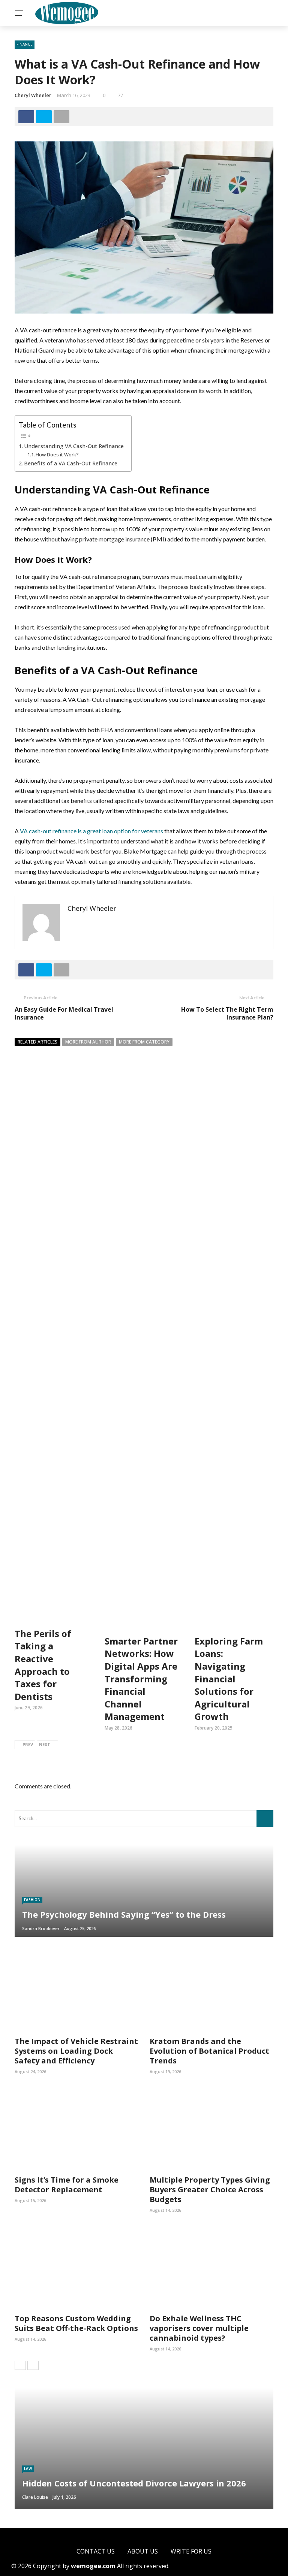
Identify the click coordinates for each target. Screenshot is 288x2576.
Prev (28, 1744)
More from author (88, 1042)
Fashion (32, 1900)
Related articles (37, 1042)
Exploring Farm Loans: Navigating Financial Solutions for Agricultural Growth (229, 1679)
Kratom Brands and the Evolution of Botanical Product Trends (209, 2051)
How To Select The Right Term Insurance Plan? (227, 1013)
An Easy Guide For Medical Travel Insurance (64, 1013)
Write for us (191, 2551)
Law (28, 2468)
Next (45, 1744)
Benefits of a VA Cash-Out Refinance (71, 463)
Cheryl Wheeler (33, 95)
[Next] (33, 2365)
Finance (25, 44)
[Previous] (20, 2365)
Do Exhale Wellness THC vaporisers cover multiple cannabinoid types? (199, 2328)
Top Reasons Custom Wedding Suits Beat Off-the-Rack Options (76, 2323)
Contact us (96, 2551)
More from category (144, 1042)
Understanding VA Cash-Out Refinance (74, 446)
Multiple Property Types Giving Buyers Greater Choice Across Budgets (210, 2190)
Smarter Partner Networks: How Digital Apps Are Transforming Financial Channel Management (141, 1679)
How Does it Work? (57, 455)
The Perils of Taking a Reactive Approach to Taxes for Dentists (43, 1665)
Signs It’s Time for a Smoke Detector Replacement (67, 2185)
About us (143, 2551)
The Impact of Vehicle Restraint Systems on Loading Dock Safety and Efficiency (76, 2051)
